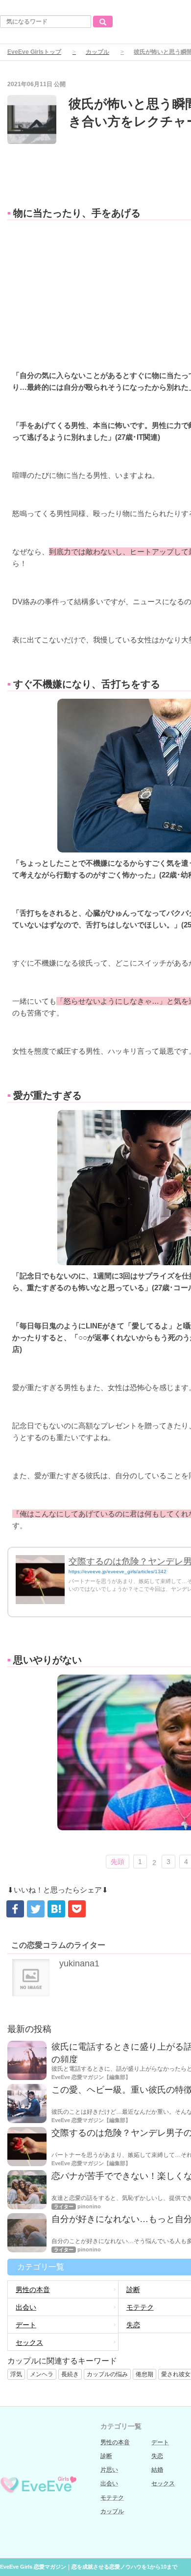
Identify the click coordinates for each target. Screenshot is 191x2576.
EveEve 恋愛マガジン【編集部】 (91, 2077)
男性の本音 (33, 2290)
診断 (106, 2456)
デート (26, 2325)
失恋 (157, 2456)
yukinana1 (79, 1963)
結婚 (157, 2470)
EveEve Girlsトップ (34, 52)
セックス (29, 2342)
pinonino (89, 2206)
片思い (109, 2470)
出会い (26, 2307)
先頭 (118, 1862)
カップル (97, 52)
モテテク (112, 2498)
